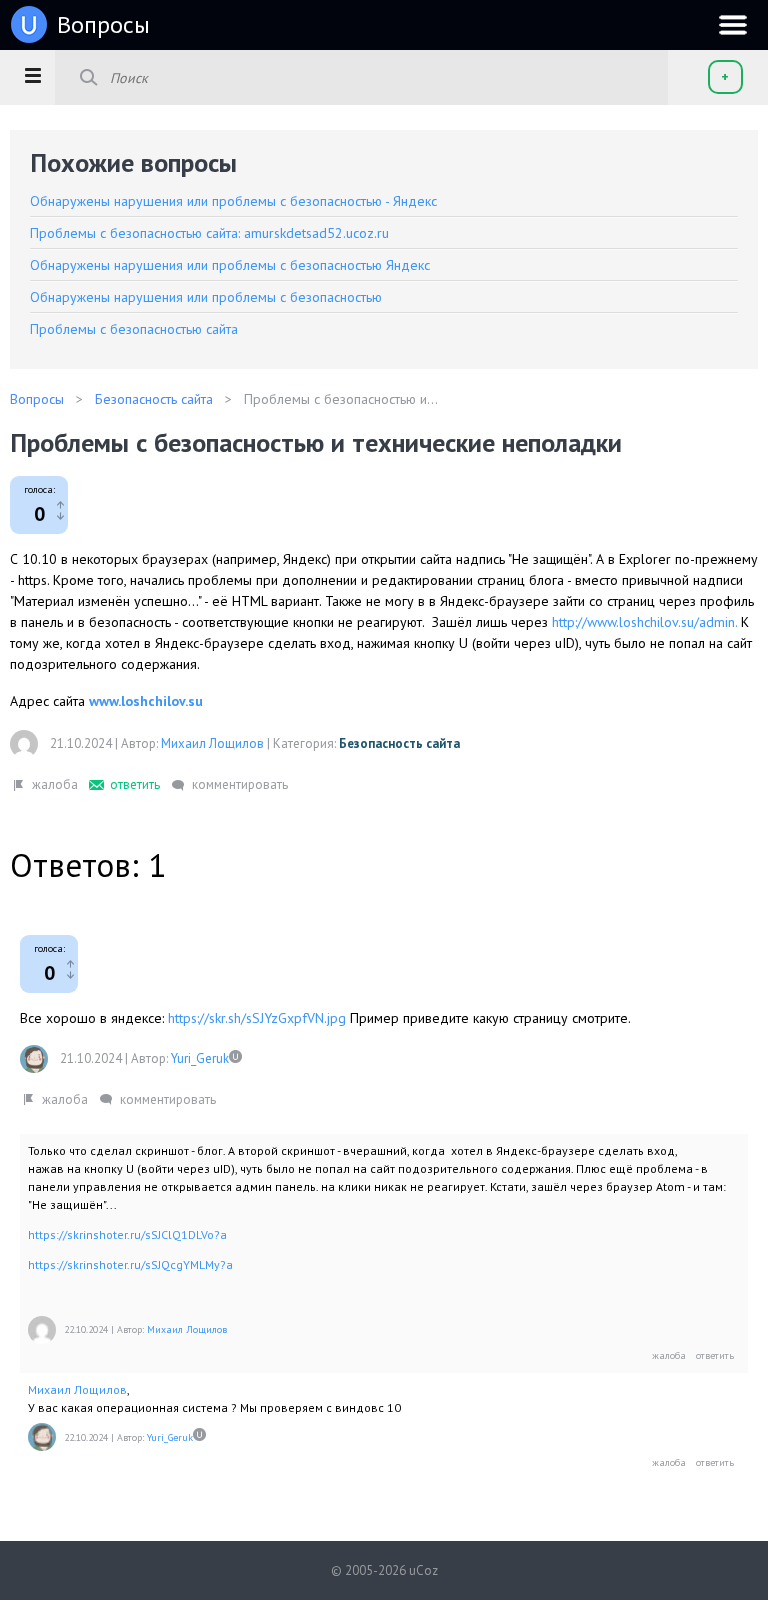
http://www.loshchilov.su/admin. (644, 622)
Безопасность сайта (399, 743)
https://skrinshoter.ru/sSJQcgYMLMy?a (130, 1264)
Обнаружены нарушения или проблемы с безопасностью (206, 297)
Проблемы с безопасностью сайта (134, 329)
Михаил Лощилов (212, 743)
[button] (32, 75)
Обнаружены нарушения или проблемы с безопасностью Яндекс (230, 265)
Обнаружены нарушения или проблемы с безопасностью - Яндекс (233, 201)
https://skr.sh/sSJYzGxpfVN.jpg (257, 1018)
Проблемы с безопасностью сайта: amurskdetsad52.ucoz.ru (209, 233)
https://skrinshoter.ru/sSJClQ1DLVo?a (127, 1234)
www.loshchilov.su (146, 701)
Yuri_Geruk (200, 1058)
